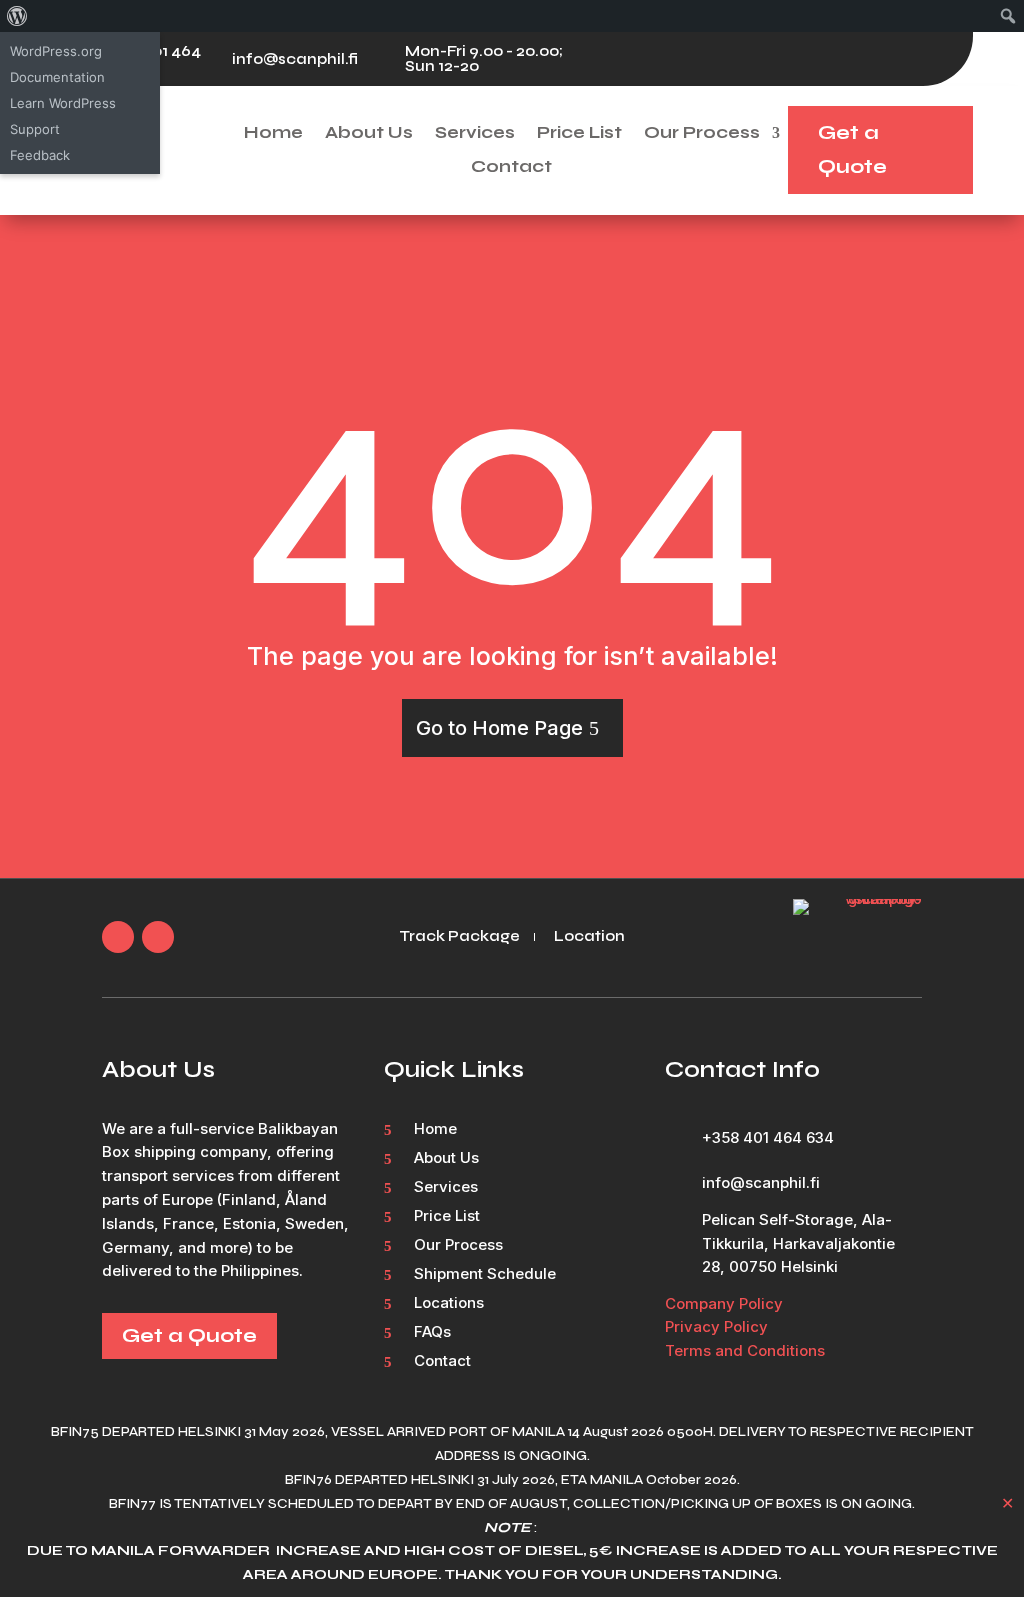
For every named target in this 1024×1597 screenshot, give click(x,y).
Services (475, 133)
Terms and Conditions (745, 1350)
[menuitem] (17, 16)
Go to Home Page (499, 728)
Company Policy (724, 1303)
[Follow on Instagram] (937, 59)
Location (589, 937)
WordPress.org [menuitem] (56, 51)
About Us (369, 133)
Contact (511, 167)
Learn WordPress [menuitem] (63, 103)
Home (273, 133)
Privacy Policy (716, 1326)
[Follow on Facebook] (897, 59)
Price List (579, 133)
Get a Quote (852, 149)
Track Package (459, 937)
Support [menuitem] (35, 129)
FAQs (432, 1333)
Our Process (702, 133)
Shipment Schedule (485, 1275)
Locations (449, 1304)
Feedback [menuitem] (40, 155)
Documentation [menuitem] (57, 77)
